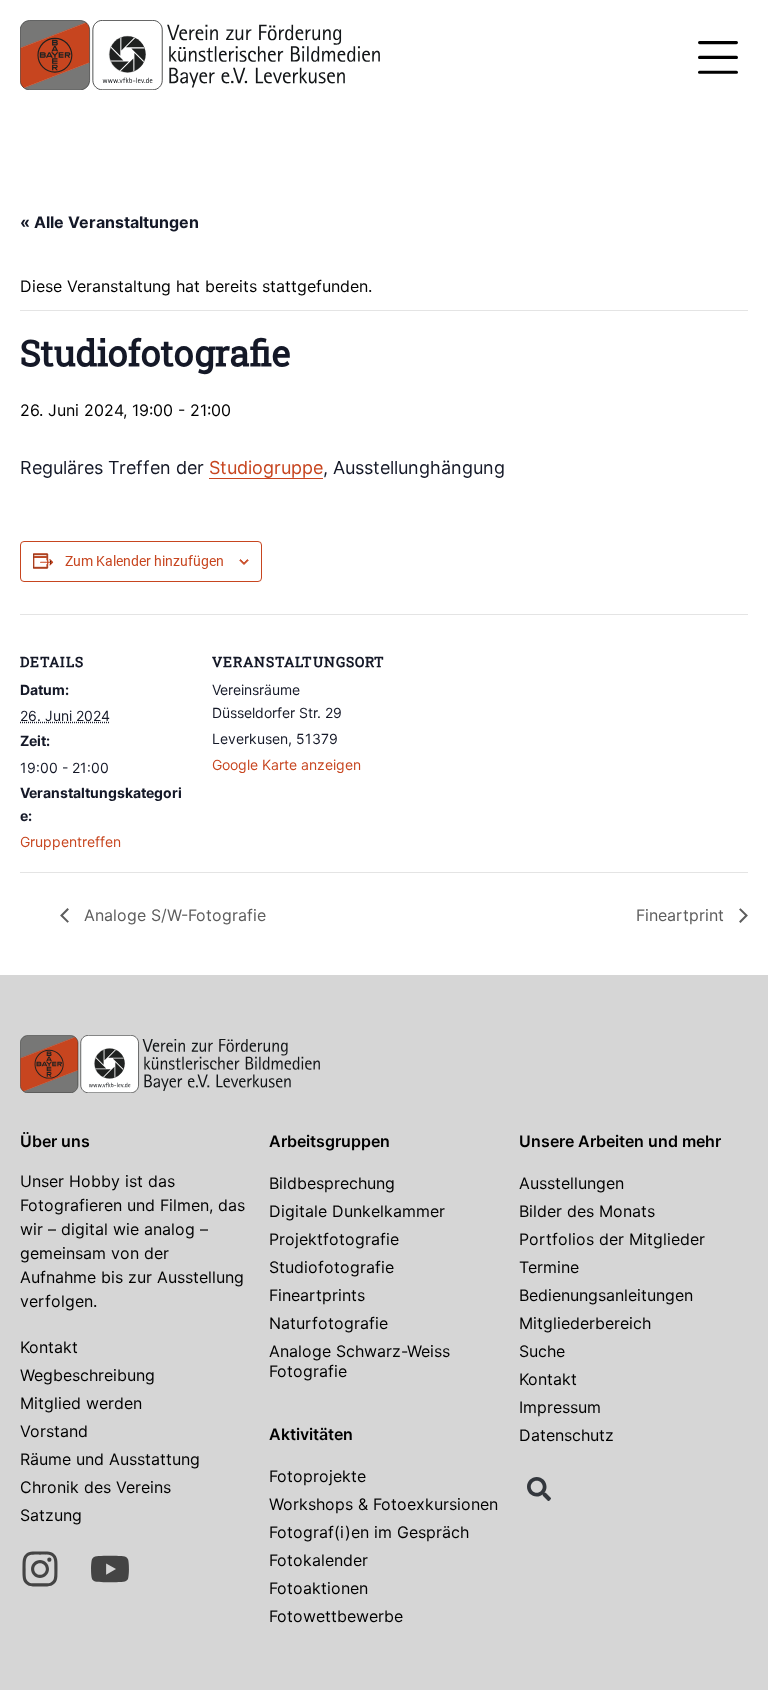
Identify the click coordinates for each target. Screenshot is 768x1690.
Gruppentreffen (70, 841)
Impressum (560, 1407)
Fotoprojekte (317, 1476)
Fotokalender (318, 1560)
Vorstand (54, 1431)
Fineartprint (682, 915)
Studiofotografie (331, 1267)
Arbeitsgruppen (329, 1141)
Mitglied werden (81, 1403)
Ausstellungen (571, 1183)
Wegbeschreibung (87, 1375)
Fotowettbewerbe (336, 1616)
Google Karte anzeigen (286, 764)
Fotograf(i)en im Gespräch (369, 1532)
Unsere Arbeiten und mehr (620, 1141)
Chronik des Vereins (95, 1487)
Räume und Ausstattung (110, 1459)
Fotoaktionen (318, 1588)
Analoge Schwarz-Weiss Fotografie (359, 1361)
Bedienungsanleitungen (606, 1295)
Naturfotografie (328, 1323)
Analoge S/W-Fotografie (172, 915)
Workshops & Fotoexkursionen (383, 1504)
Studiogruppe (266, 467)
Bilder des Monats (587, 1211)
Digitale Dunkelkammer (357, 1211)
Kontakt (49, 1347)
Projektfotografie (334, 1239)
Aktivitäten (311, 1434)
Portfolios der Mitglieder (612, 1239)
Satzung (51, 1515)
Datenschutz (566, 1435)
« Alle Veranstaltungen (109, 222)
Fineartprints (317, 1295)
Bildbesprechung (332, 1183)
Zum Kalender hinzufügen (144, 561)
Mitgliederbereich (585, 1323)
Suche (542, 1351)
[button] (718, 60)
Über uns (55, 1141)
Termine (549, 1267)
